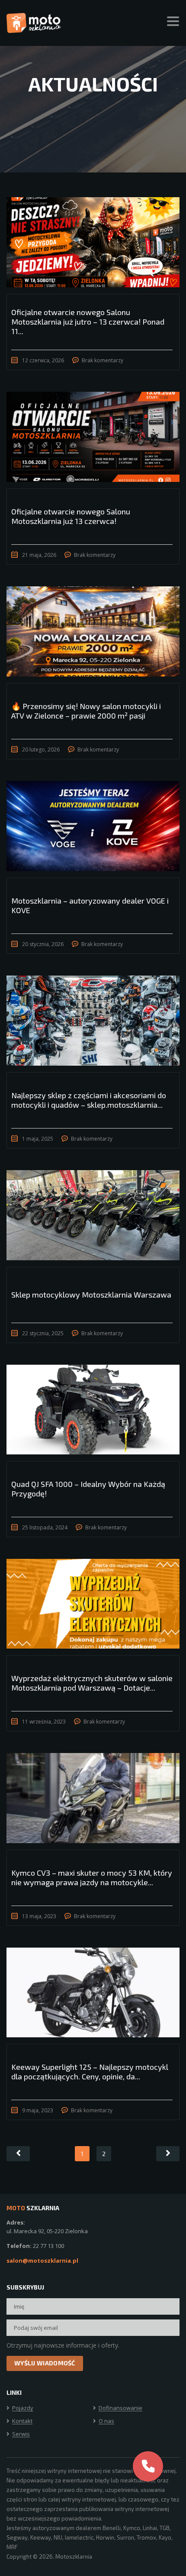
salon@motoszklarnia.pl (42, 2261)
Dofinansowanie (120, 2408)
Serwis (21, 2434)
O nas (106, 2421)
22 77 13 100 (48, 2246)
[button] (148, 2466)
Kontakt (22, 2421)
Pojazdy (23, 2408)
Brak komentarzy (103, 360)
